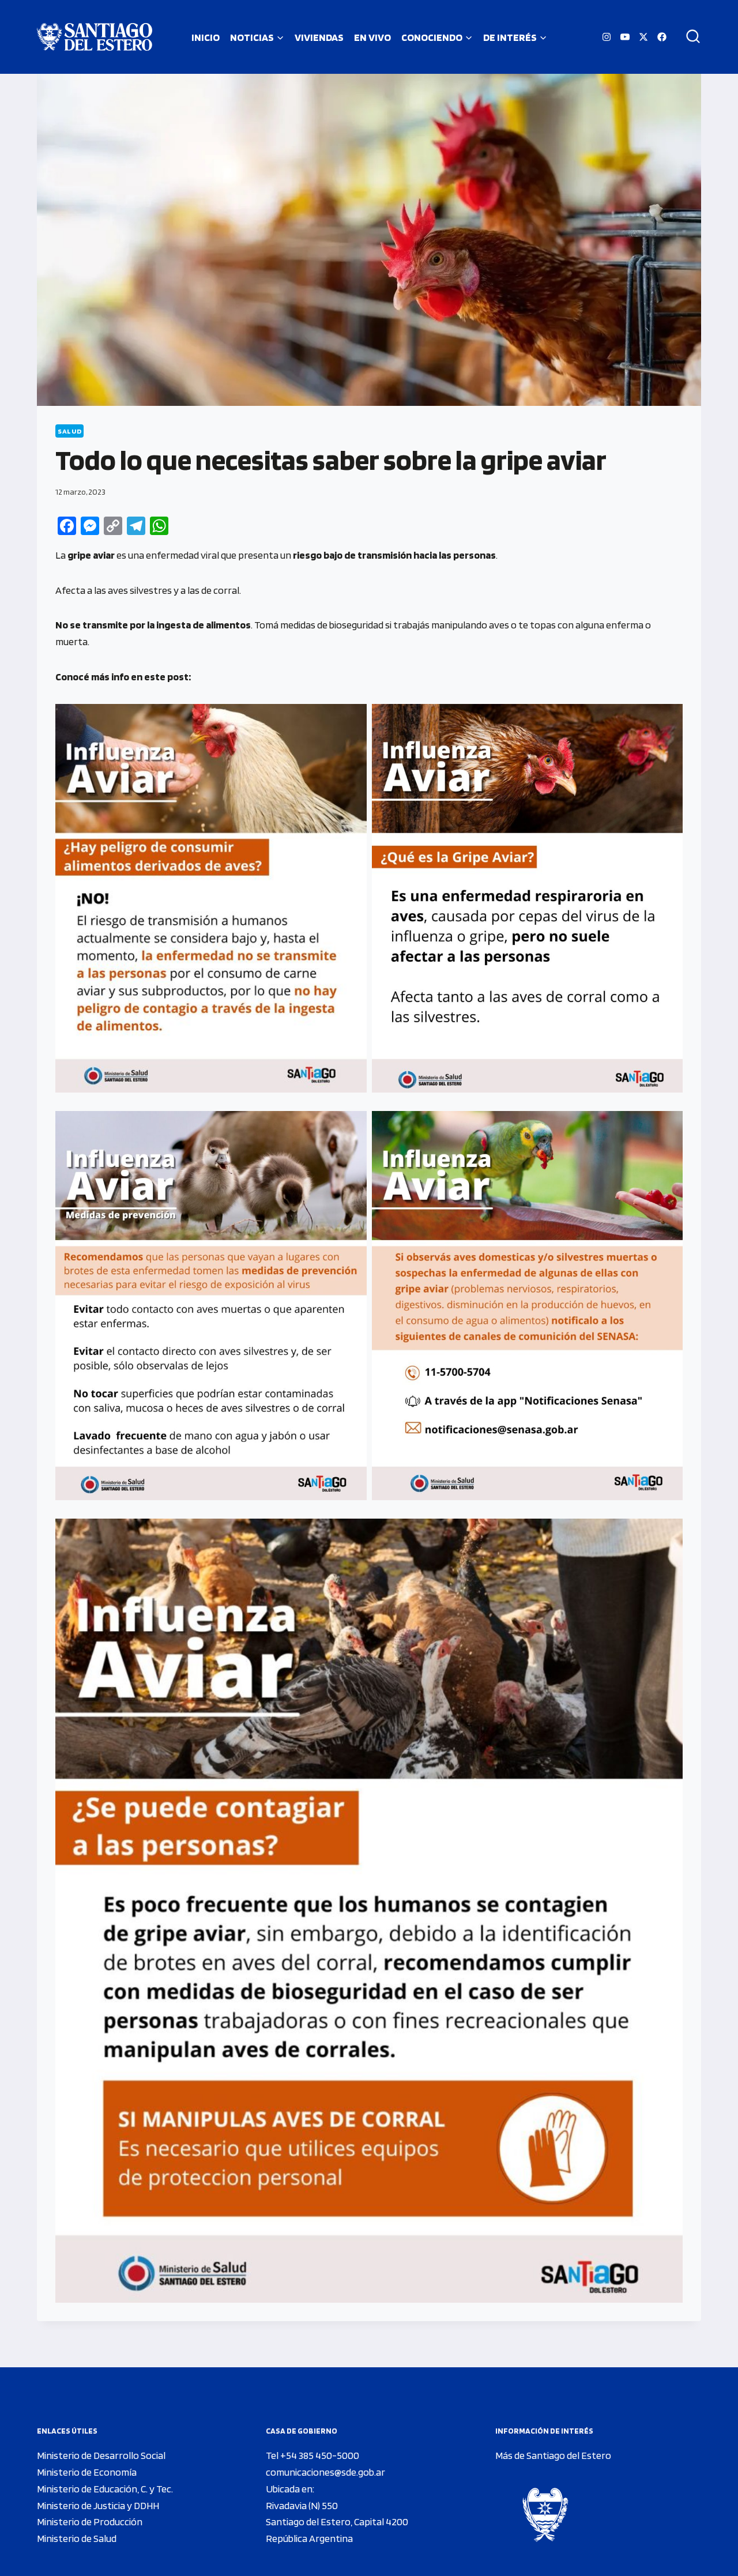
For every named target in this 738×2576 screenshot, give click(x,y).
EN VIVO (372, 37)
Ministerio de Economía (87, 2472)
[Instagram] (607, 37)
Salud (69, 431)
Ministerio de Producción (90, 2522)
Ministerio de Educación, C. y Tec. (105, 2489)
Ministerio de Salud (77, 2538)
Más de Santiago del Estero (553, 2455)
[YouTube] (625, 37)
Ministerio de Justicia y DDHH (98, 2505)
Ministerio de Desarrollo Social (101, 2455)
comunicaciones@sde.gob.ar (325, 2472)
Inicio (206, 37)
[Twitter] (643, 37)
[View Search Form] (689, 37)
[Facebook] (662, 37)
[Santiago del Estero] (95, 37)
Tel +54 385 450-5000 (312, 2455)
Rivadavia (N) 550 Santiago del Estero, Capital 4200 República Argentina (337, 2522)
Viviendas (319, 37)
